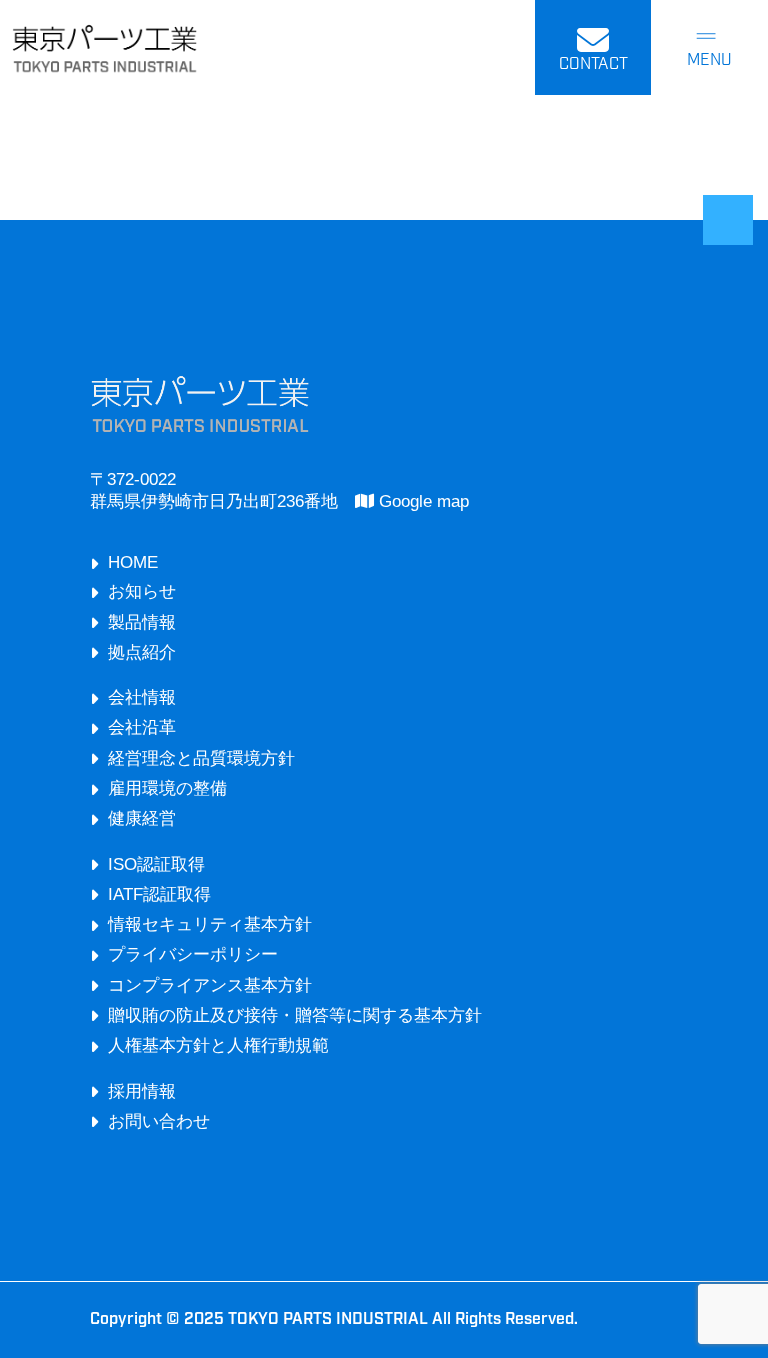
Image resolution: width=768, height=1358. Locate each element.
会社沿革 (142, 727)
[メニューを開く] (709, 48)
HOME (133, 562)
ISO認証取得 (156, 864)
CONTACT (593, 65)
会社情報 (142, 697)
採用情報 (142, 1091)
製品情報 (142, 622)
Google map (421, 501)
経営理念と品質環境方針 (201, 758)
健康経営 (142, 818)
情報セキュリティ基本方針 (210, 924)
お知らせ (142, 591)
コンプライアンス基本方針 (210, 985)
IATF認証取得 (159, 894)
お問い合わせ (159, 1121)
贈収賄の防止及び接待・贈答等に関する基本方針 (295, 1015)
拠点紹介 (142, 652)
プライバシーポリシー (193, 954)
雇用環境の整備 (167, 788)
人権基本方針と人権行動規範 (218, 1045)
